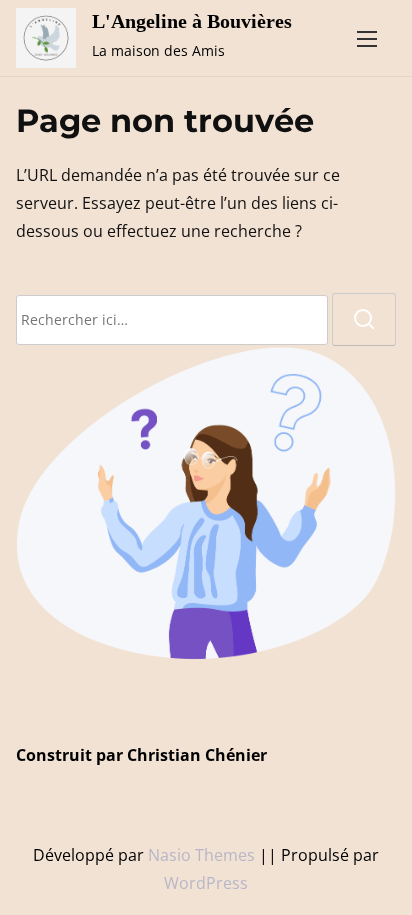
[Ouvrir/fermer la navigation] (367, 38)
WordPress (206, 883)
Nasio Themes (203, 855)
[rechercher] (364, 319)
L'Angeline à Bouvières (192, 21)
